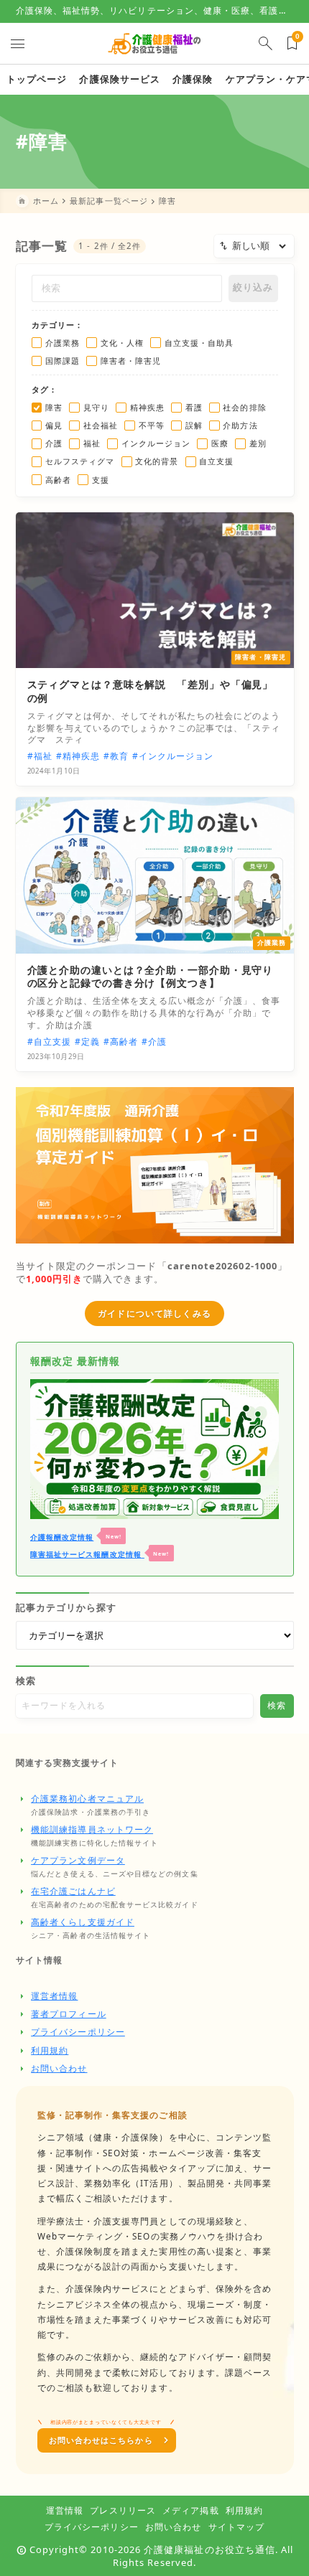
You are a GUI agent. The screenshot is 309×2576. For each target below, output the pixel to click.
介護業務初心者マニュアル (87, 1799)
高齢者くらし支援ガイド (83, 1922)
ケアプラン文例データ (78, 1860)
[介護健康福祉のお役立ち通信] (154, 43)
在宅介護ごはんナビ (73, 1891)
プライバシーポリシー (78, 2032)
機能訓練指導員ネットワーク (92, 1829)
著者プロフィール (69, 2014)
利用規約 (50, 2050)
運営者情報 (54, 1996)
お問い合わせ (59, 2068)
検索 (26, 1680)
